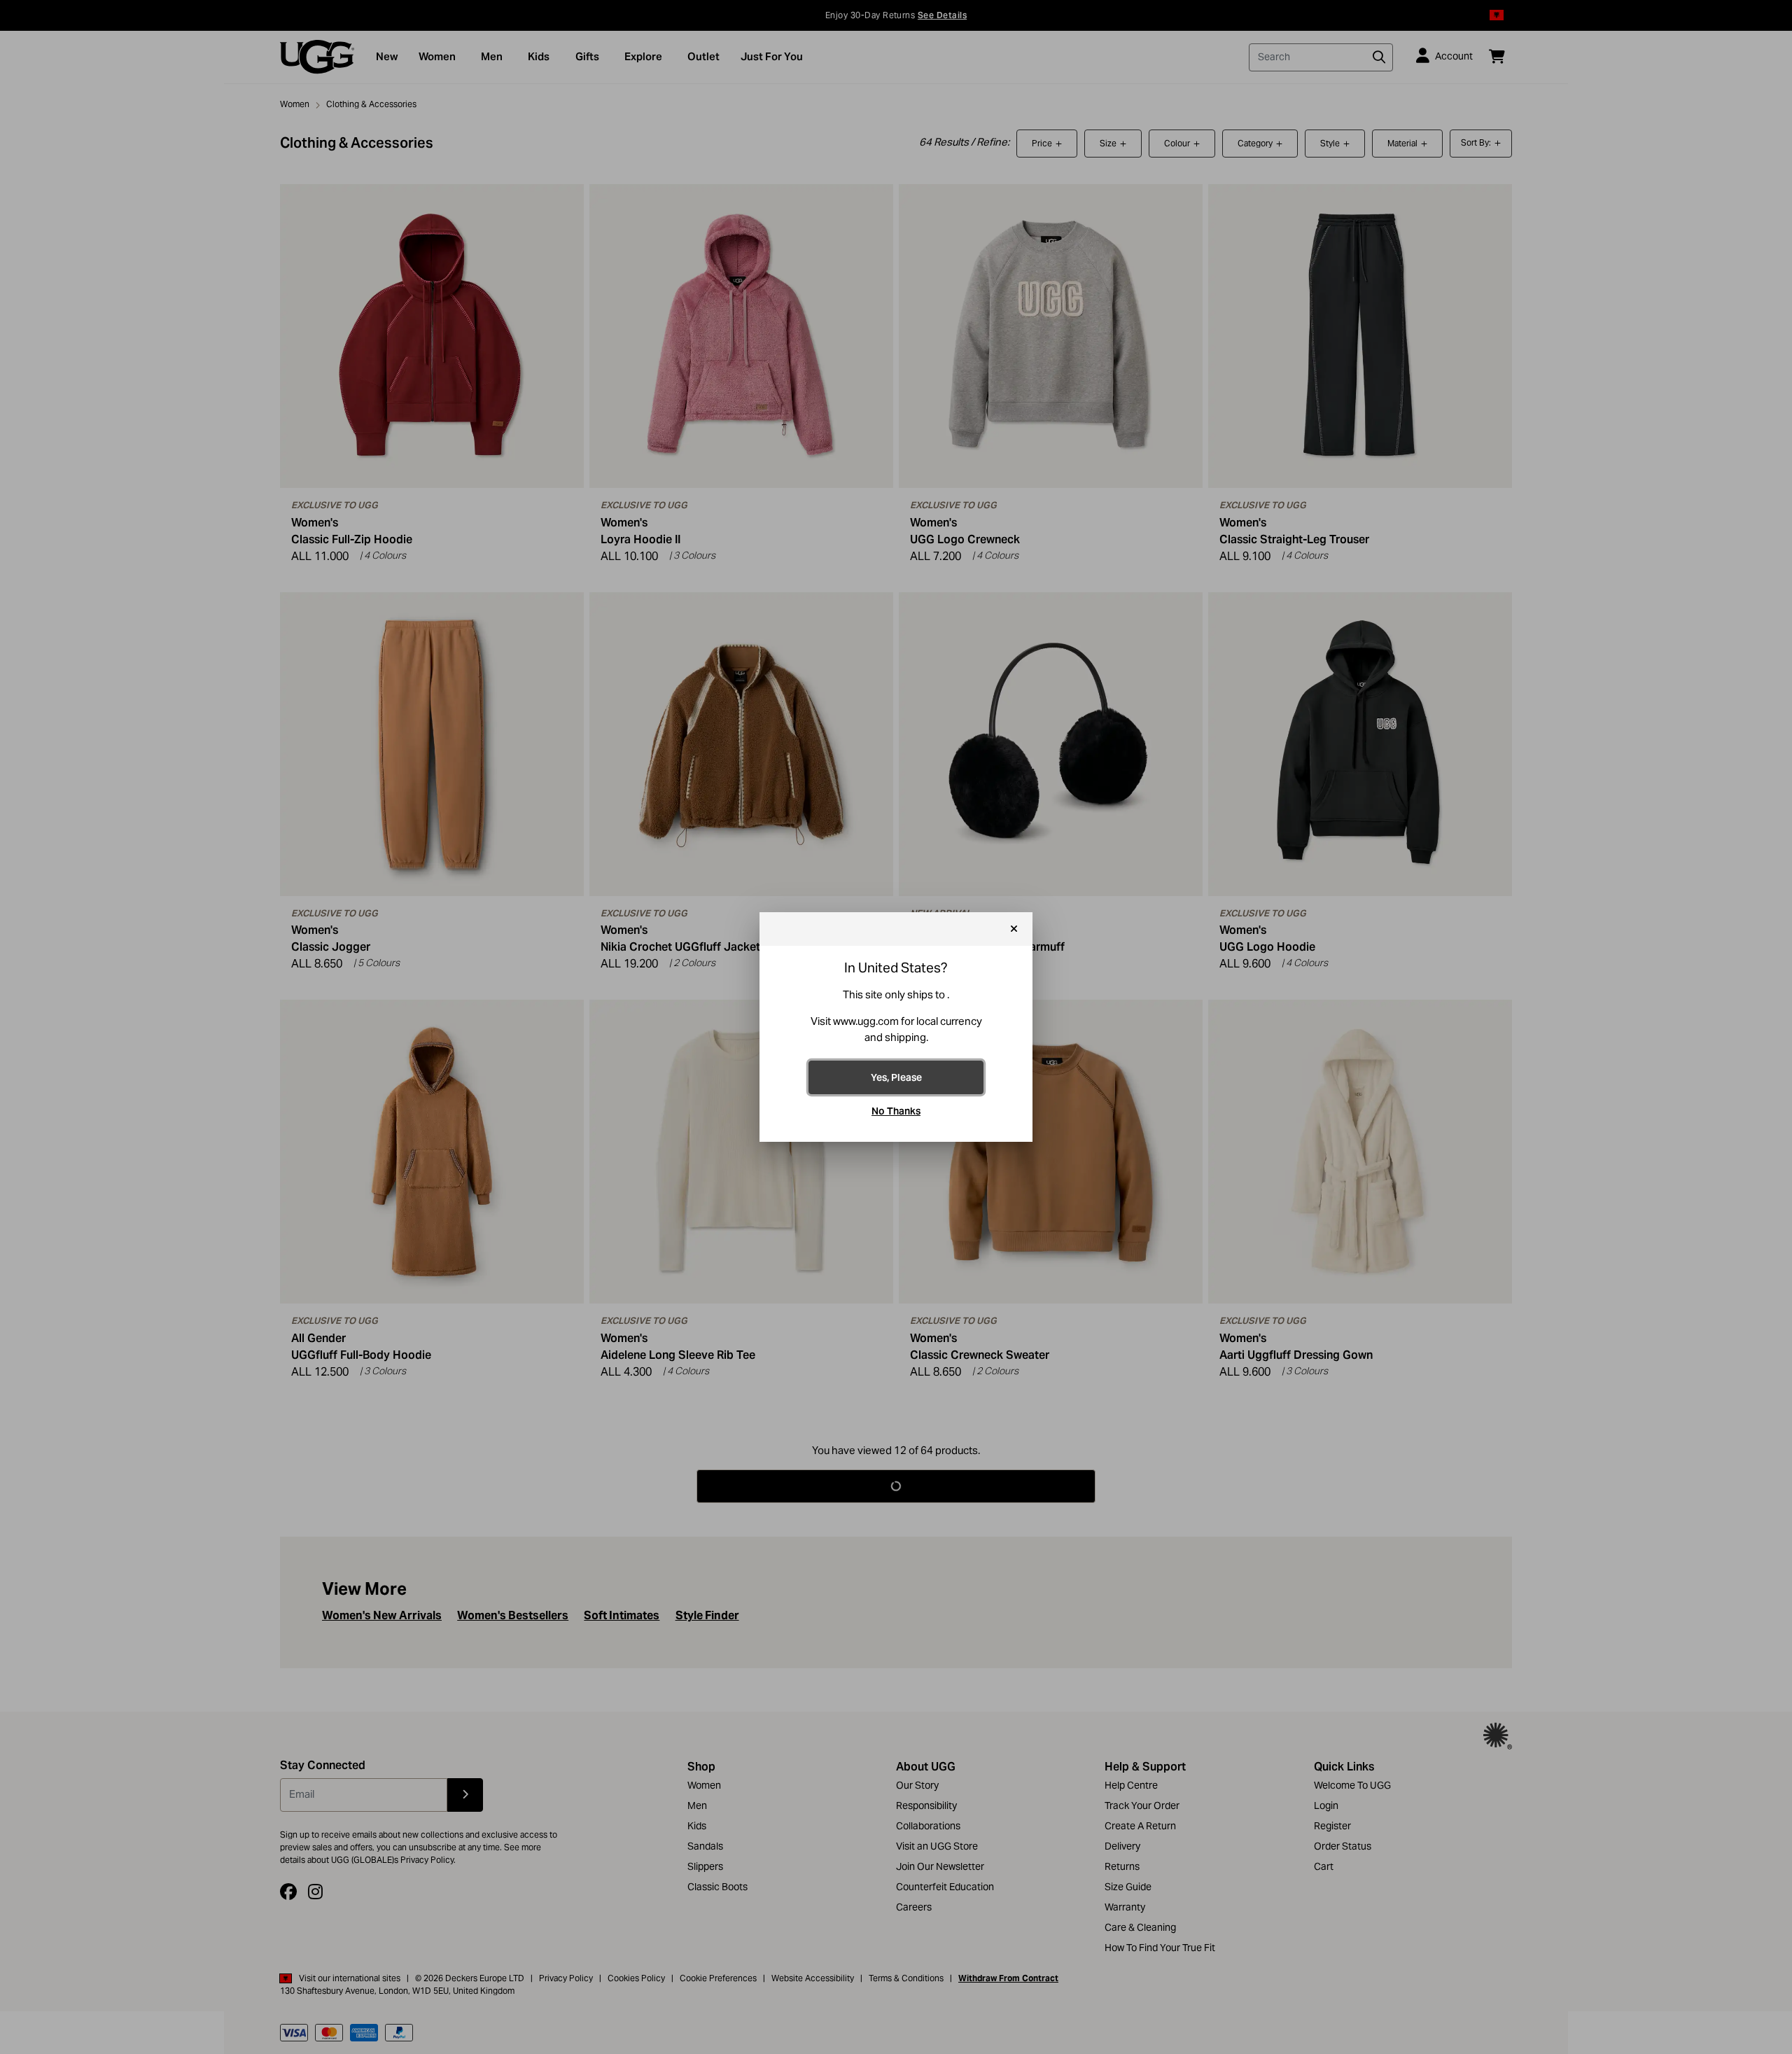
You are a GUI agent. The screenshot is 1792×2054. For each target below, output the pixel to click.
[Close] (1014, 929)
